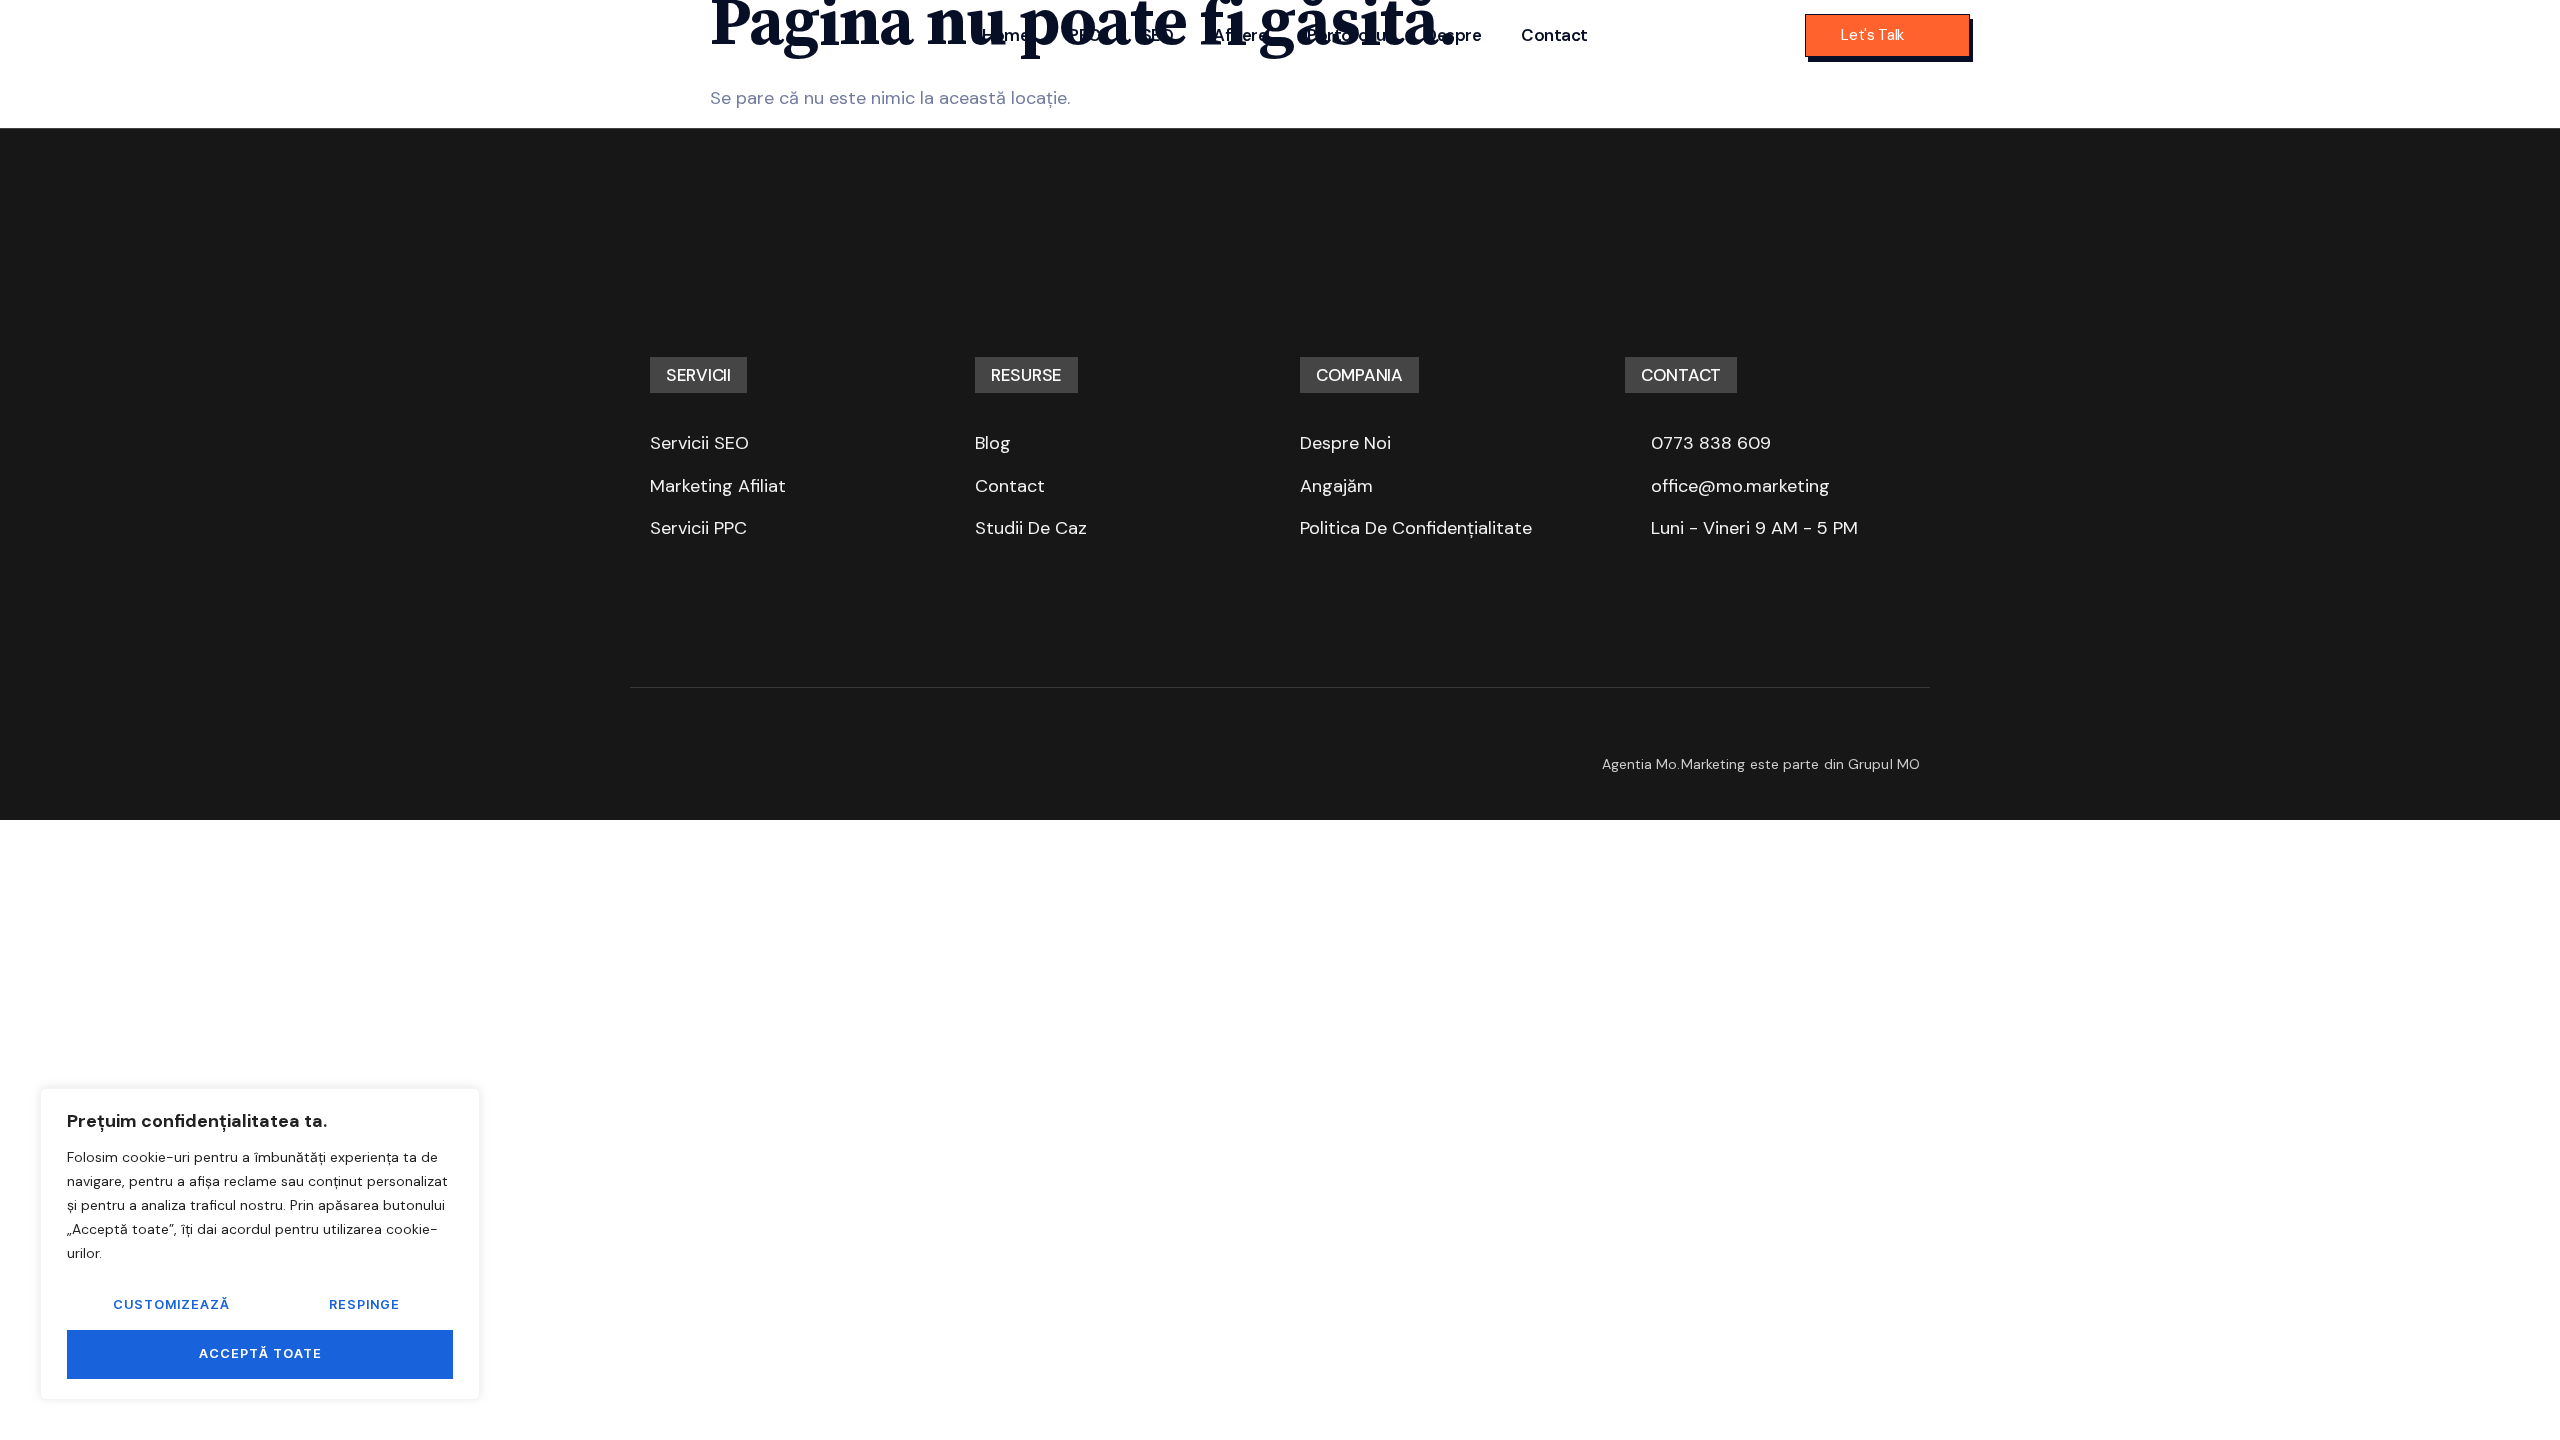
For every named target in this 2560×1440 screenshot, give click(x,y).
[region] (260, 1244)
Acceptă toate (260, 1353)
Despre (1453, 35)
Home (1005, 35)
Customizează (171, 1304)
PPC (1085, 35)
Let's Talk (1872, 35)
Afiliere (1240, 35)
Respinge (364, 1304)
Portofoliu (1346, 35)
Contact (1554, 35)
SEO (1157, 35)
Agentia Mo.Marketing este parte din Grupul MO (1761, 764)
